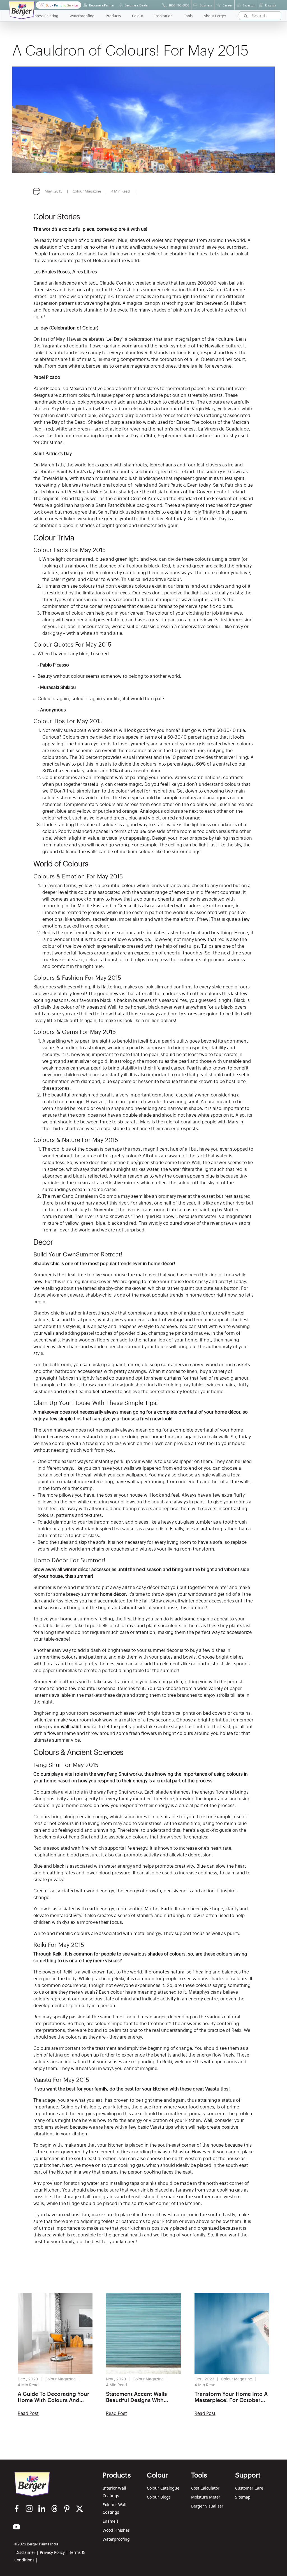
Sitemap (243, 2497)
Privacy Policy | (54, 2552)
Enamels (111, 2521)
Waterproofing (116, 2539)
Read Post (28, 2414)
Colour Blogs (159, 2497)
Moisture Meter (206, 2497)
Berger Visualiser (207, 2506)
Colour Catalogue (163, 2488)
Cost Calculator (205, 2488)
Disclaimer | (27, 2552)
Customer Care (249, 2488)
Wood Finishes (116, 2530)
